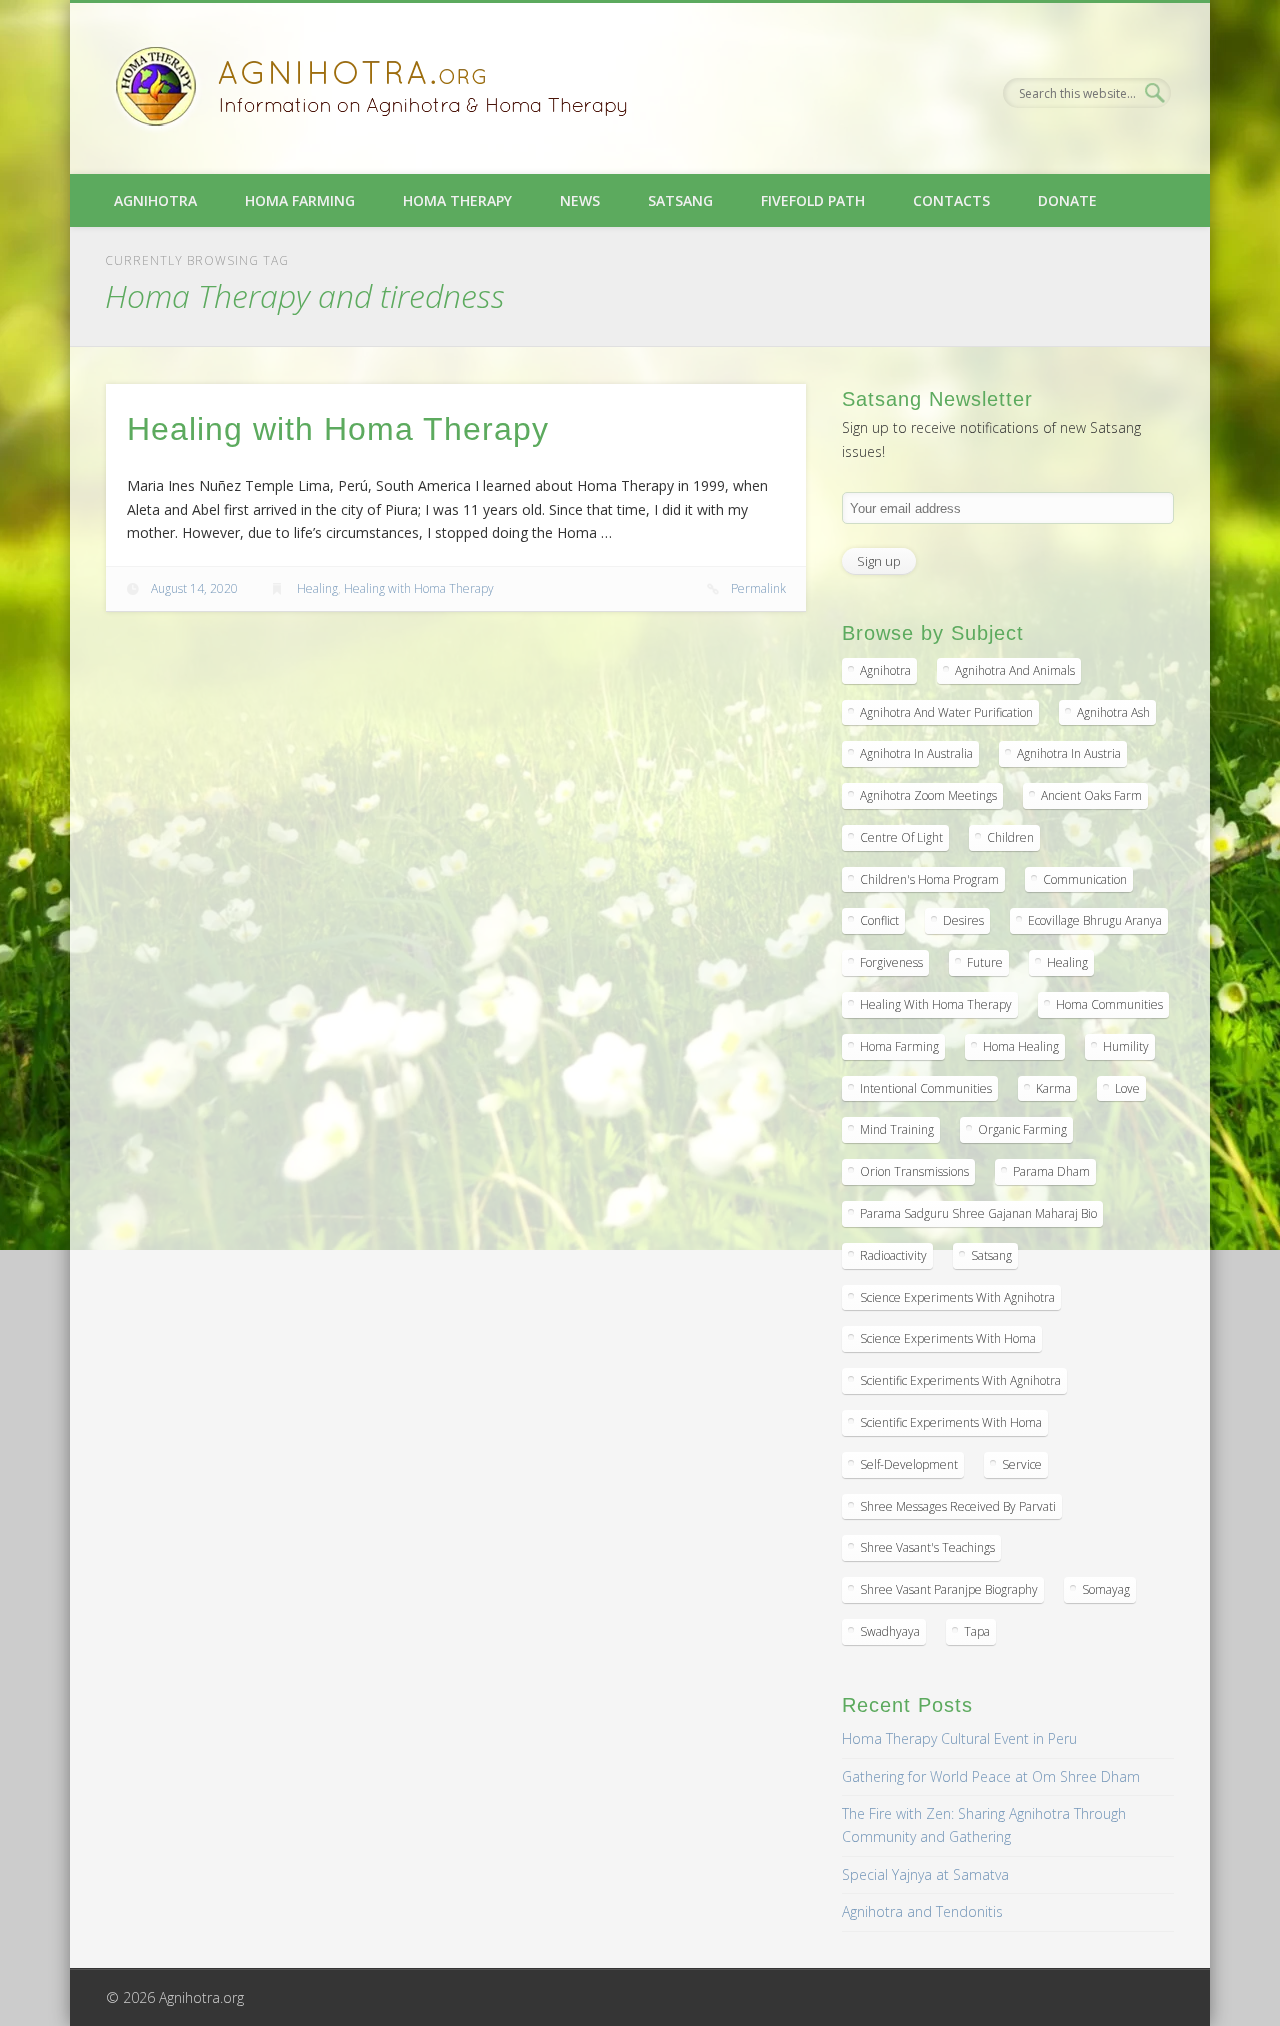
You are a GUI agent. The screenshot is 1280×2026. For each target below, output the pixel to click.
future (985, 962)
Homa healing (1021, 1046)
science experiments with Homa (948, 1338)
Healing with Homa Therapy (338, 429)
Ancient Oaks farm (1091, 795)
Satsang (680, 200)
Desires (963, 920)
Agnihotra (155, 200)
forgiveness (891, 962)
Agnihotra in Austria (1069, 753)
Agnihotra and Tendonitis (922, 1911)
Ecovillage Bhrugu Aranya (1095, 920)
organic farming (1022, 1129)
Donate (1067, 200)
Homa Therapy (457, 200)
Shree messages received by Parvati (958, 1506)
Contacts (951, 200)
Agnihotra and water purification (946, 712)
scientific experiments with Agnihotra (960, 1380)
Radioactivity (893, 1255)
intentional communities (926, 1088)
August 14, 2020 (194, 588)
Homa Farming (300, 200)
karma (1053, 1088)
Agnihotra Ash (1113, 712)
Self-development (909, 1464)
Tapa (977, 1631)
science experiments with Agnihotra (957, 1297)
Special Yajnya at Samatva (925, 1874)
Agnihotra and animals (1015, 670)
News (580, 200)
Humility (1126, 1046)
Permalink (758, 588)
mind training (897, 1129)
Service (1022, 1464)
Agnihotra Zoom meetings (928, 795)
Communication (1085, 879)
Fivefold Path (813, 200)
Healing (317, 588)
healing (1067, 962)
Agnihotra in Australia (916, 753)
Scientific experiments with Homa (951, 1422)
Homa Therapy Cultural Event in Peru (959, 1738)
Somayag (1106, 1589)
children (1010, 837)
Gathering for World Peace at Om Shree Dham (991, 1776)
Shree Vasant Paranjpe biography (949, 1589)
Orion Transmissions (914, 1171)
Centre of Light (901, 837)
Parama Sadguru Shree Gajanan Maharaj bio (978, 1213)
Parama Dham (1051, 1171)
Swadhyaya (890, 1631)
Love (1127, 1088)
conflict (879, 920)
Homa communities (1109, 1004)
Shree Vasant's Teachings (927, 1547)
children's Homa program (929, 879)
